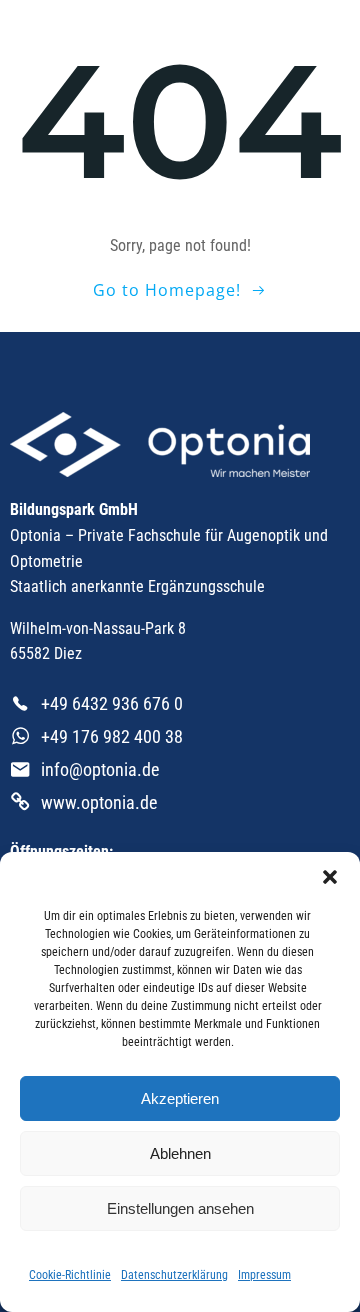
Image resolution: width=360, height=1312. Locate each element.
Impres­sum (264, 1275)
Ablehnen (180, 1153)
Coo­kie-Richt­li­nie (70, 1275)
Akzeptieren (180, 1098)
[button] (330, 877)
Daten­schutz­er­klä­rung (174, 1275)
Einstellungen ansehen (180, 1208)
